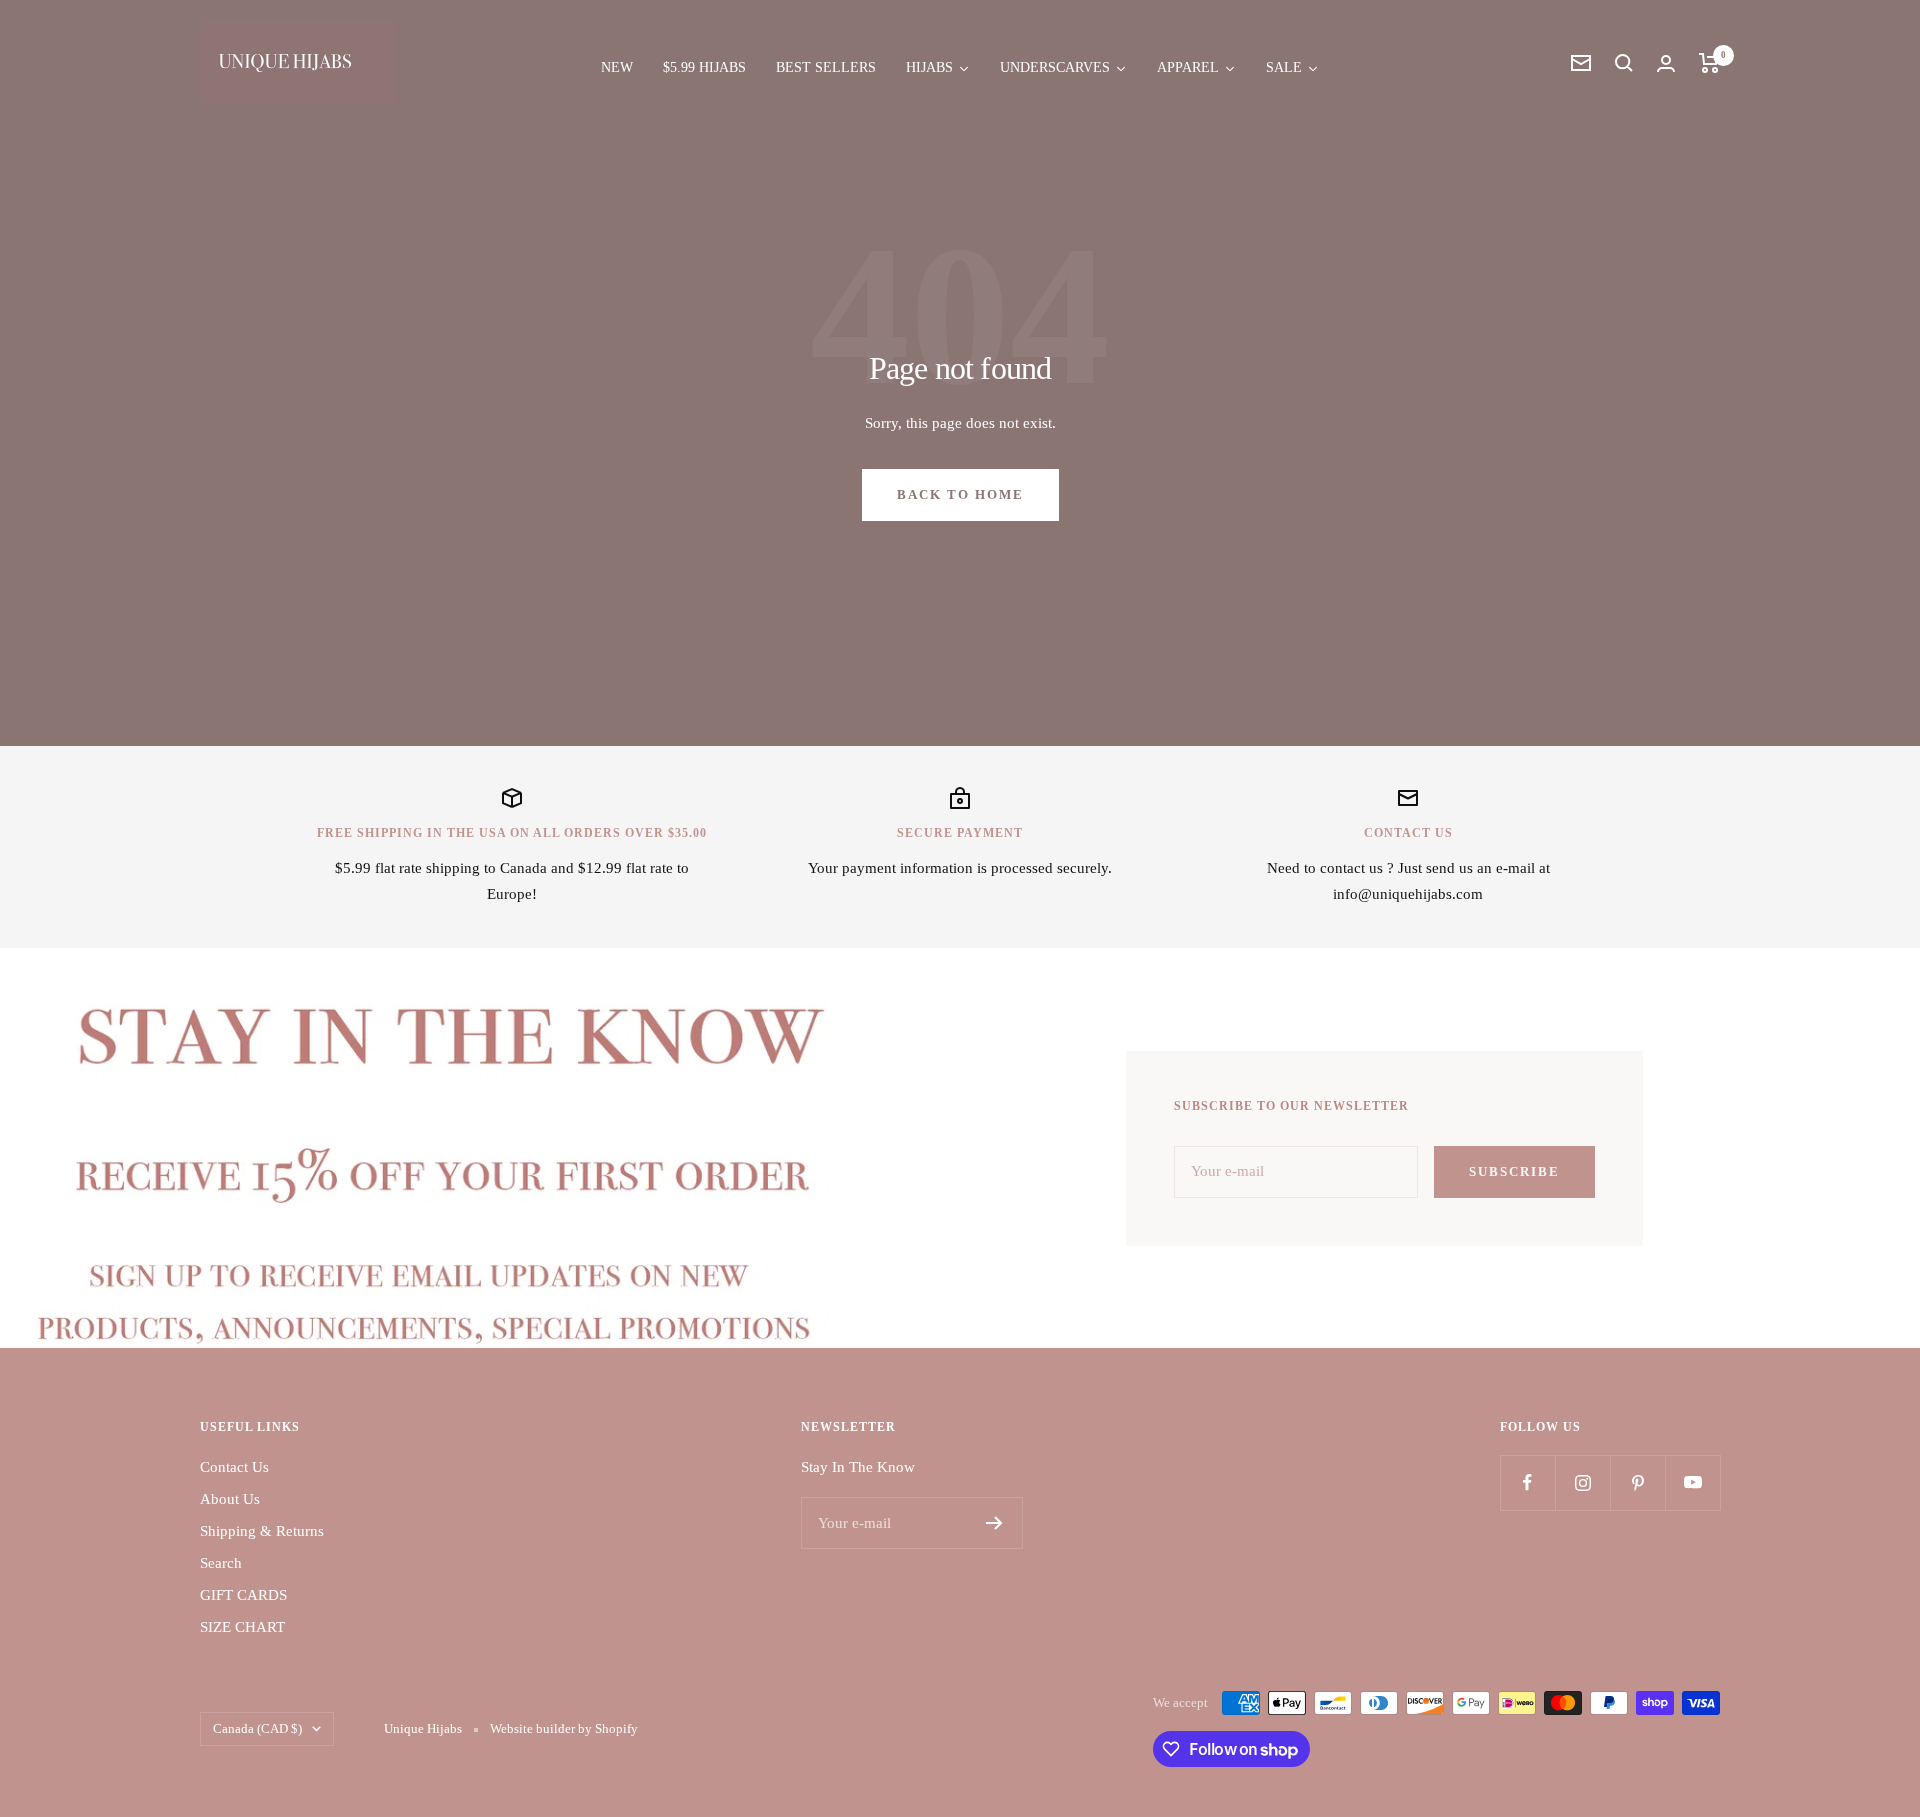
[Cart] (1709, 63)
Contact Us (234, 1467)
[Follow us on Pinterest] (1637, 1482)
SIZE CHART (242, 1627)
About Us (230, 1499)
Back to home (960, 494)
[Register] (994, 1523)
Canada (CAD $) (257, 1728)
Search (221, 1563)
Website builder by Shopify (564, 1728)
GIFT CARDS (243, 1595)
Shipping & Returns (262, 1531)
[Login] (1666, 63)
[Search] (1624, 63)
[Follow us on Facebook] (1527, 1482)
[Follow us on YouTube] (1692, 1482)
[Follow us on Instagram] (1582, 1482)
